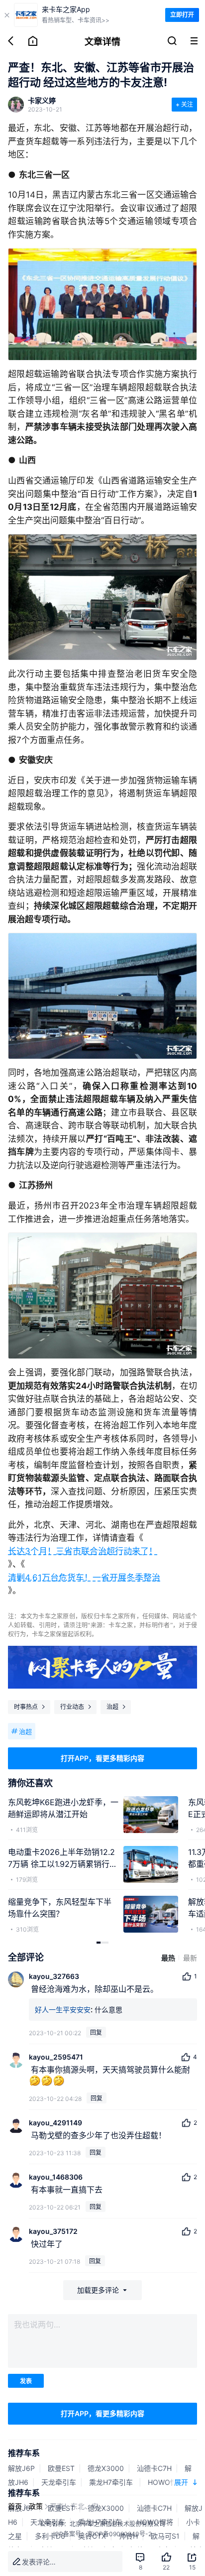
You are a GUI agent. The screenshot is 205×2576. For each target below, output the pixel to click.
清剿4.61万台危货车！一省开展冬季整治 (84, 1578)
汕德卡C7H (154, 2468)
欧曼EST (61, 2468)
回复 (96, 2032)
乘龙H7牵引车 (112, 2482)
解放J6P (21, 2468)
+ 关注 (184, 104)
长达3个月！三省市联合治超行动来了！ (83, 1551)
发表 (26, 2381)
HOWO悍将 (166, 2482)
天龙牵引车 (59, 2482)
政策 (36, 2506)
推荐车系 (24, 2453)
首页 (15, 2506)
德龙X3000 (106, 2468)
